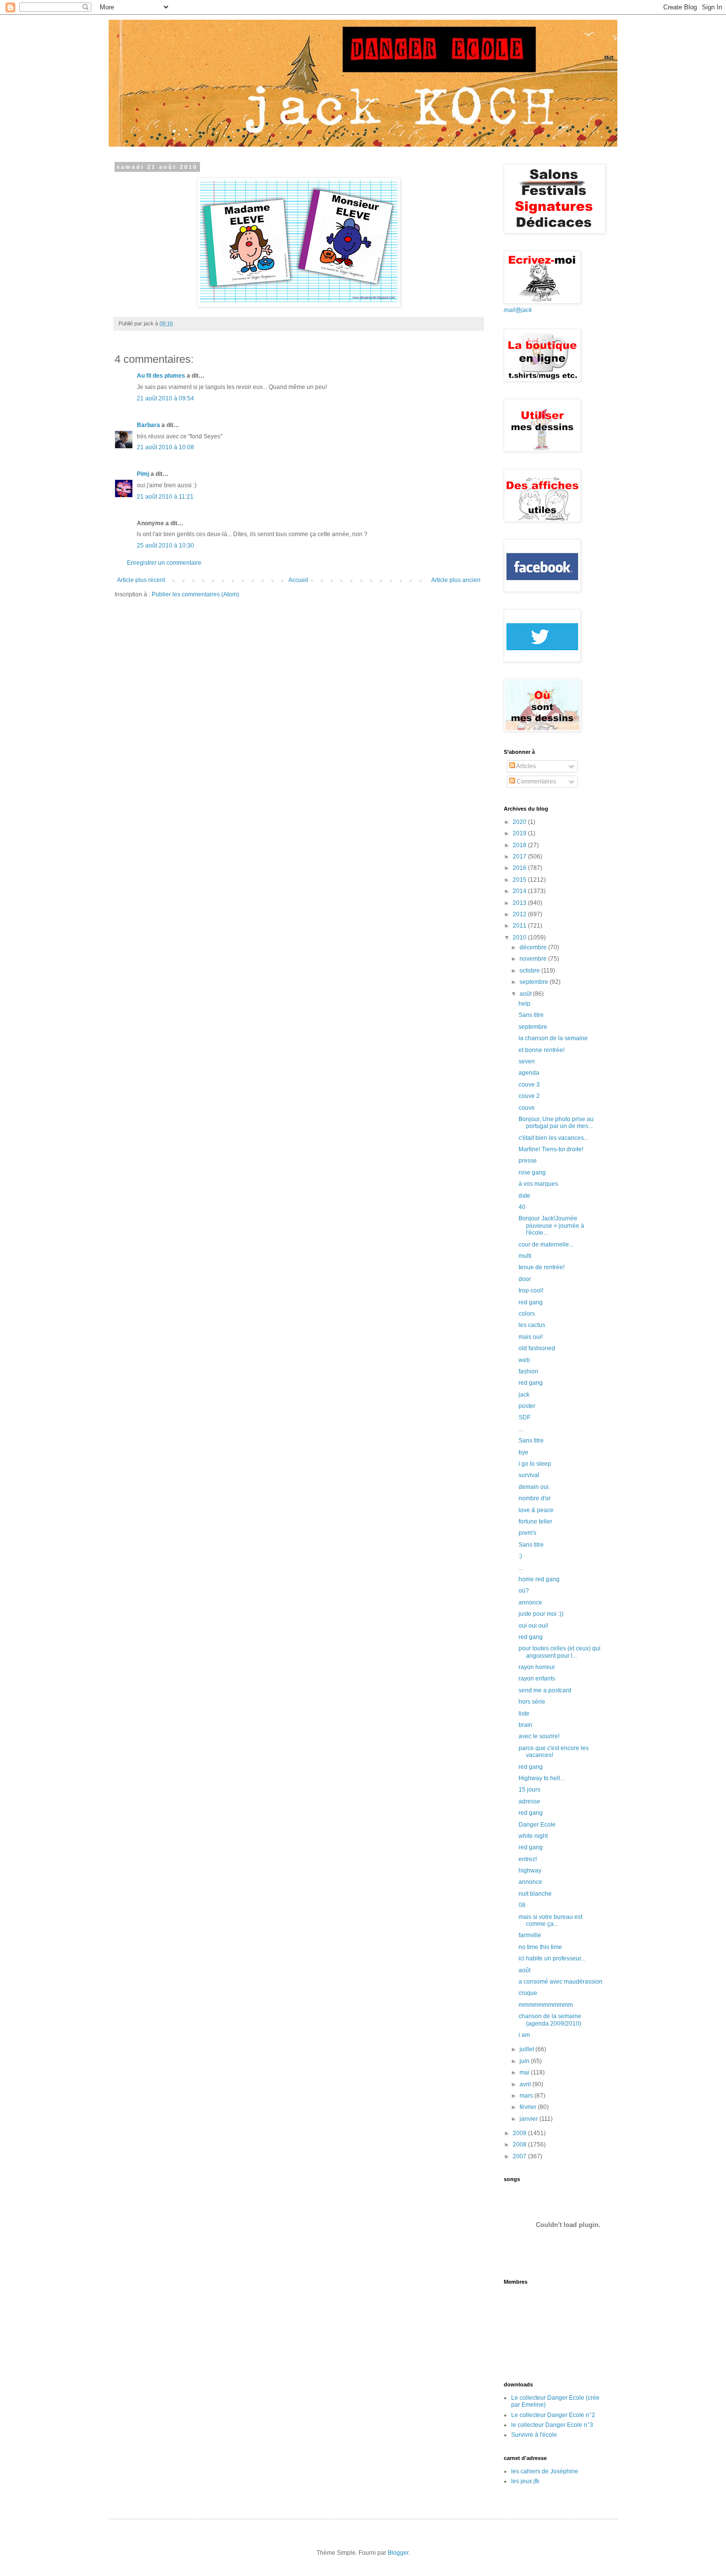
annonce (530, 1602)
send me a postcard (545, 1690)
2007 (520, 2156)
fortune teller (535, 1522)
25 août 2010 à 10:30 (165, 546)
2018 (520, 845)
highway (530, 1871)
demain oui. (534, 1487)
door (525, 1279)
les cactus (532, 1325)
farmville (530, 1935)
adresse (529, 1801)
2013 (520, 903)
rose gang (532, 1172)
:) (520, 1556)
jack (524, 1395)
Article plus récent (141, 580)
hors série (532, 1702)
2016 (520, 868)
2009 (520, 2133)
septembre (535, 982)
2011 (520, 926)
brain (525, 1725)
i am (524, 2035)
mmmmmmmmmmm (546, 2005)
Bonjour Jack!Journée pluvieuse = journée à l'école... (551, 1226)
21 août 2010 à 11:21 (165, 497)
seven (527, 1061)
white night (533, 1836)
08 (522, 1905)
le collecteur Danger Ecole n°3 (552, 2425)
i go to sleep (535, 1464)
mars (527, 2096)
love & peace (536, 1510)
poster (527, 1406)
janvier (529, 2119)
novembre (534, 959)
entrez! (528, 1859)
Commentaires (536, 781)
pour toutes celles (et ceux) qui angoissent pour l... (560, 1652)
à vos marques (538, 1184)
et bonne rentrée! (542, 1050)
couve (527, 1108)
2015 (520, 880)
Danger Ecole (537, 1825)
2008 (520, 2145)
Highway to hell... (542, 1778)
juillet (527, 2049)
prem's (527, 1533)
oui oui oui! (533, 1626)
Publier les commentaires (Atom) (195, 594)
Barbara (148, 425)
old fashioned (537, 1348)
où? (524, 1591)
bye (524, 1452)
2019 (520, 833)
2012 (520, 914)
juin (525, 2061)
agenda (529, 1073)
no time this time (540, 1947)
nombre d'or (535, 1498)
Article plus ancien (456, 580)
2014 (520, 891)
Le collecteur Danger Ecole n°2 (553, 2415)
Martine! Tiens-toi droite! (551, 1149)
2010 (520, 937)
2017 (520, 857)
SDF (524, 1417)
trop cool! (531, 1290)
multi (525, 1256)
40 (522, 1207)
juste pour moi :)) (541, 1614)
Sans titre (531, 1015)
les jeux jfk (525, 2481)
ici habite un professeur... (552, 1958)
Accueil (298, 580)
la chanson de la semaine (553, 1038)
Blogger (398, 2553)
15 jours (529, 1790)
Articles (525, 766)
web (524, 1360)
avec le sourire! (539, 1736)
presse (528, 1161)
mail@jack (518, 310)
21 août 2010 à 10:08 (165, 447)
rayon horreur (537, 1667)
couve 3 (529, 1085)
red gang (531, 1302)
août (526, 994)
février (529, 2107)
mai (525, 2072)
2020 (520, 822)
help (524, 1004)
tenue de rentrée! (542, 1267)
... (521, 1429)
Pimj (143, 474)
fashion (528, 1371)
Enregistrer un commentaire (164, 563)
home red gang (539, 1579)
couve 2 (529, 1096)
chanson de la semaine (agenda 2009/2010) (550, 2020)
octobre (530, 971)
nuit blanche (535, 1894)
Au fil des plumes (161, 376)
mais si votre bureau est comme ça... (550, 1920)
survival (529, 1475)
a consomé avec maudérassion (561, 1982)
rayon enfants (537, 1678)
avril (526, 2084)
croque (528, 1993)
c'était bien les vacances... (553, 1138)
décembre (534, 947)
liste (524, 1714)
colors (527, 1314)
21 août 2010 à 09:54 (165, 398)
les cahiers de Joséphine (545, 2471)
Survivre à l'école (534, 2435)
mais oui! (531, 1337)
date (524, 1196)
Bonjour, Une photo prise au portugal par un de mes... (556, 1123)
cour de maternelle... (546, 1245)
